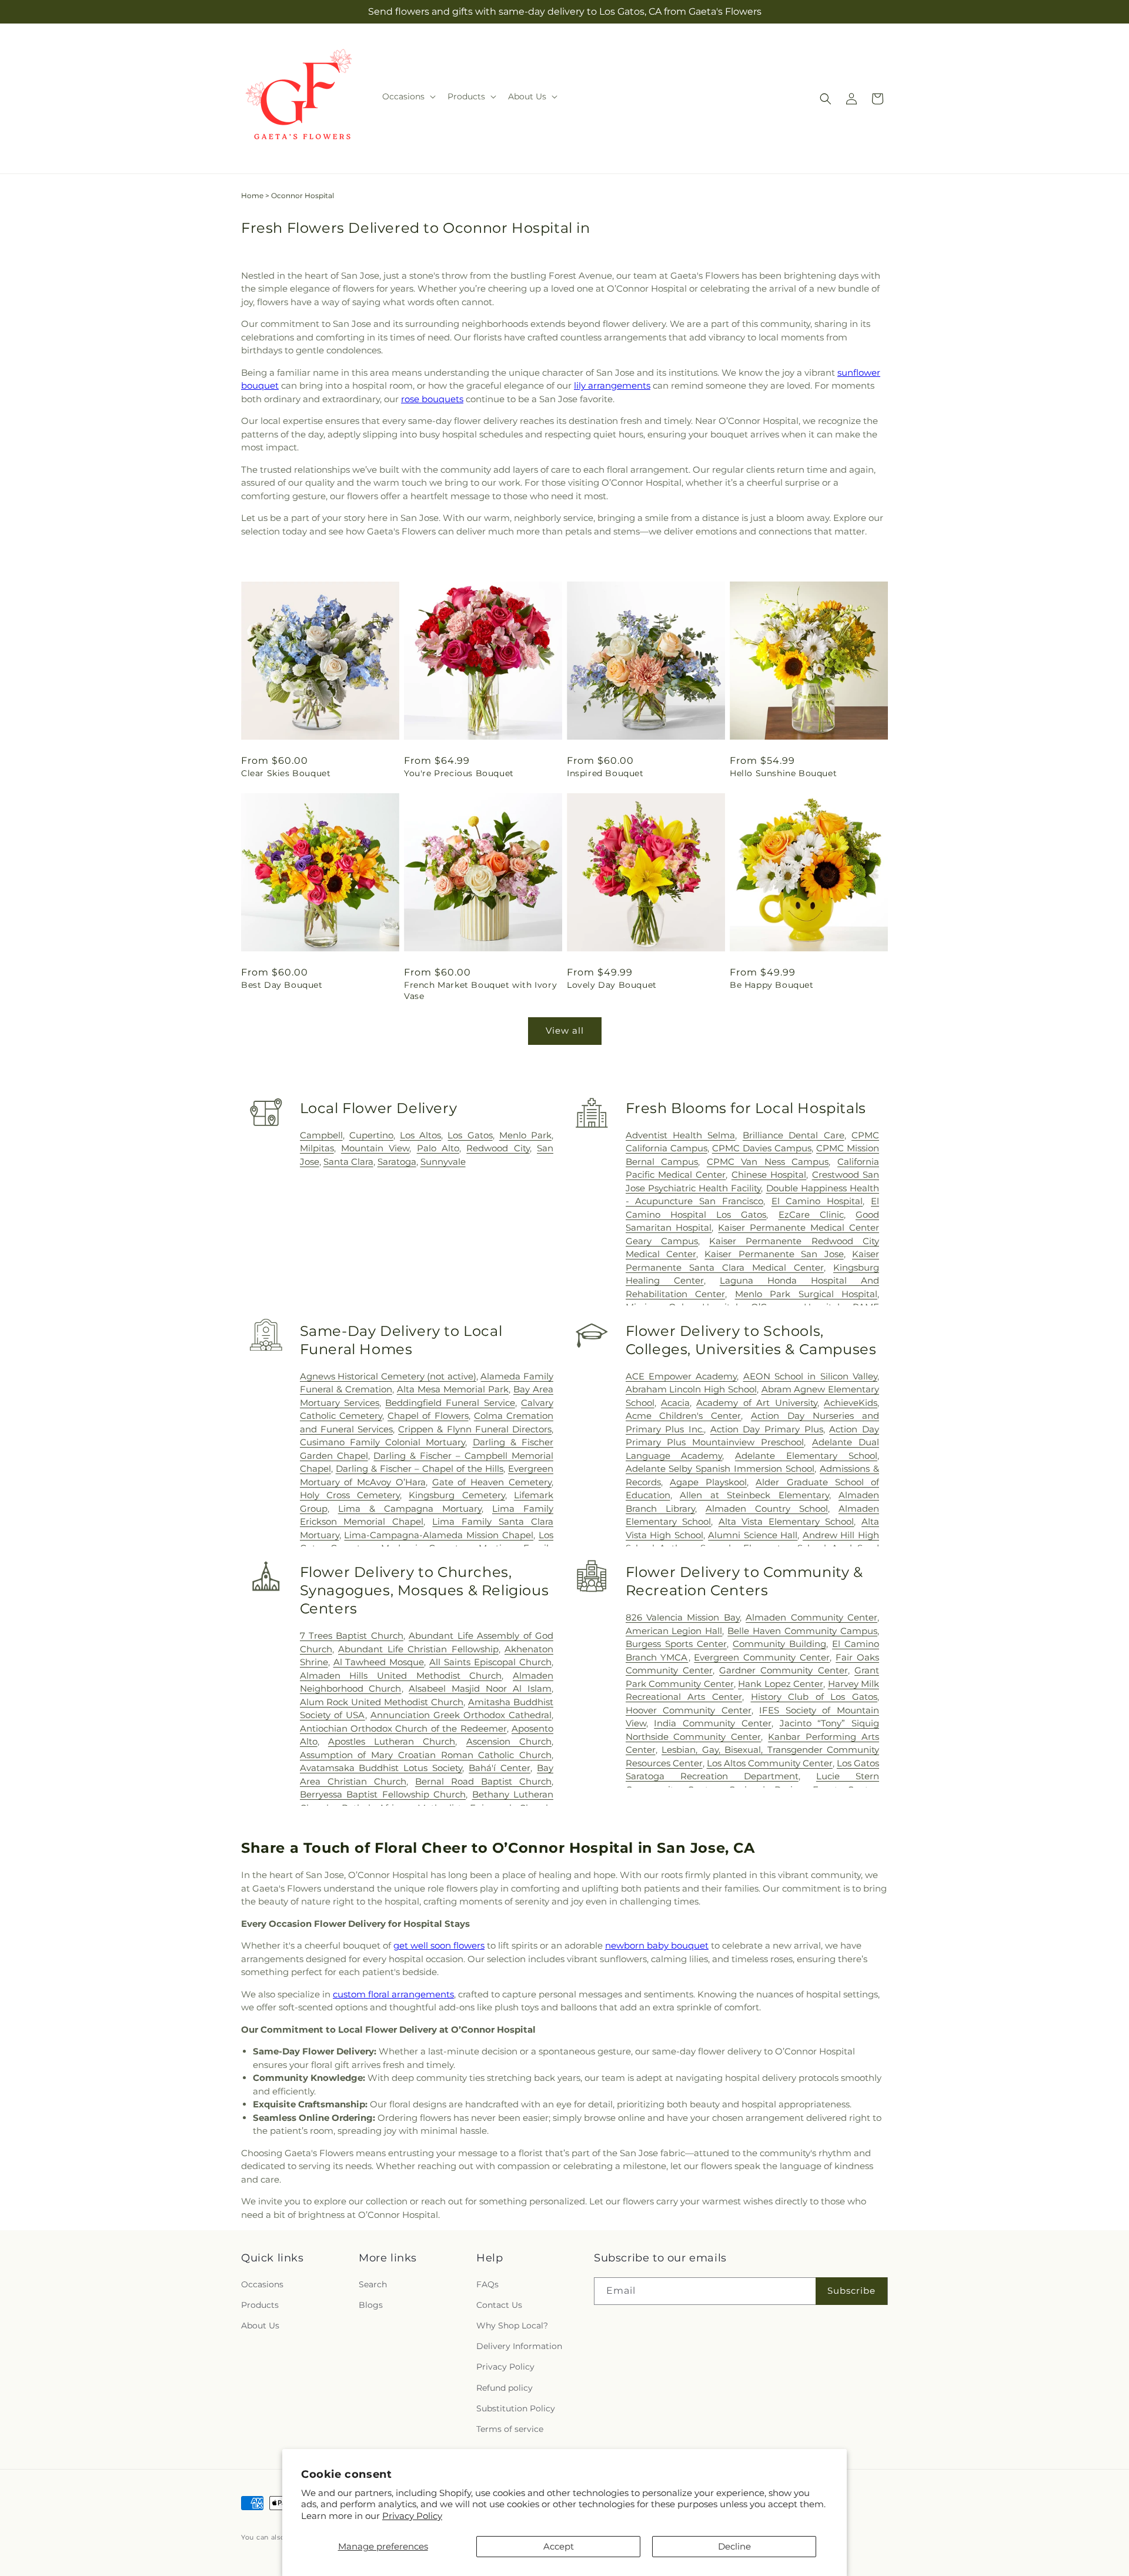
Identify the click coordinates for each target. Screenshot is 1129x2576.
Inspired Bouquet (605, 773)
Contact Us (499, 2305)
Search (373, 2284)
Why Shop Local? (512, 2326)
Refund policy (505, 2388)
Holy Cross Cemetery (350, 1495)
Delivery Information (519, 2346)
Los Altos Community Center (770, 1763)
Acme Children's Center (684, 1416)
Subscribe (851, 2291)
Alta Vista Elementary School (786, 1521)
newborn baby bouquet (657, 1945)
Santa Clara (348, 1162)
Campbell (321, 1135)
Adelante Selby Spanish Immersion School (720, 1469)
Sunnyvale (443, 1162)
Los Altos (420, 1135)
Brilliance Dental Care (794, 1135)
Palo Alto (438, 1148)
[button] (408, 96)
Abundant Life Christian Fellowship (418, 1649)
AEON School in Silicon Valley (810, 1376)
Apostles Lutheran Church (392, 1741)
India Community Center (712, 1723)
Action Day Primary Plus (767, 1429)
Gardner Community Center (784, 1670)
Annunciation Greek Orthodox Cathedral (461, 1715)
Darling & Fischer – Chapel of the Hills (420, 1469)
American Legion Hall (674, 1631)
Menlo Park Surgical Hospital (806, 1294)
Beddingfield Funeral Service (450, 1403)
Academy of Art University (756, 1403)
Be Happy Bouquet (772, 985)
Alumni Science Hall (753, 1535)
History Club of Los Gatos (814, 1697)
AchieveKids (851, 1403)
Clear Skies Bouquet (286, 773)
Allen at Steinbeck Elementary (754, 1495)
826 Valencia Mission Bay (683, 1617)
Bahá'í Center (500, 1768)
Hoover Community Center (689, 1710)
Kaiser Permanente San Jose (774, 1254)
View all (565, 1030)
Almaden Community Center (811, 1617)
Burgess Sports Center (676, 1644)
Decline (734, 2546)
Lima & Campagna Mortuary (410, 1508)
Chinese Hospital (769, 1175)
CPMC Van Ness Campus (768, 1162)
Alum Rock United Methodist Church (382, 1702)
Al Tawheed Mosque (379, 1662)
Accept (559, 2546)
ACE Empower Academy (682, 1376)
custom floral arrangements (393, 1994)
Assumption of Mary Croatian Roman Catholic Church (426, 1755)
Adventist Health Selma (681, 1135)
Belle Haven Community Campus (802, 1631)
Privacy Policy (412, 2516)
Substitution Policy (516, 2408)
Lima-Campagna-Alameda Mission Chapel (439, 1535)
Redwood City (498, 1148)
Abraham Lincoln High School (691, 1389)
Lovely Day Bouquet (612, 985)
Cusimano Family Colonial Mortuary (383, 1442)
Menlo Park (525, 1135)
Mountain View (375, 1148)
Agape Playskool (708, 1482)
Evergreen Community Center (762, 1657)
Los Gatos (470, 1135)
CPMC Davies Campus (762, 1148)
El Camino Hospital (817, 1201)
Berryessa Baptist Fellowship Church (383, 1794)
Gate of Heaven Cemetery (492, 1482)
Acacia (675, 1403)
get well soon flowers (439, 1945)
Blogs (371, 2305)
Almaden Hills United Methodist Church (401, 1675)
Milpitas (317, 1148)
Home (252, 196)
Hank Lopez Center (781, 1684)
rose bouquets (432, 399)
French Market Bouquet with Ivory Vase (480, 990)
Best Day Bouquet (282, 985)
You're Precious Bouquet (459, 773)
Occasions (262, 2284)
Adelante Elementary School (806, 1456)
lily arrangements (612, 385)
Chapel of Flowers (428, 1416)
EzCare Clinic (811, 1215)
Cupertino (371, 1135)
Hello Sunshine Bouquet (783, 773)
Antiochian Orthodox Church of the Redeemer (403, 1728)
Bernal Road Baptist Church (483, 1781)
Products (260, 2305)
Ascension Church (509, 1741)
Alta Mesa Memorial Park (453, 1389)
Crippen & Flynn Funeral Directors (475, 1429)
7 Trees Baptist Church (352, 1636)
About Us (260, 2326)
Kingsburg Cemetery (457, 1495)
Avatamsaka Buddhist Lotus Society (381, 1768)
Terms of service (510, 2429)
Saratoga (397, 1162)
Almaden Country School (767, 1508)
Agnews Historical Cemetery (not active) (388, 1376)
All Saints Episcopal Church (490, 1662)
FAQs (487, 2284)
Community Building (779, 1644)
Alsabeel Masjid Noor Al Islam (480, 1688)
